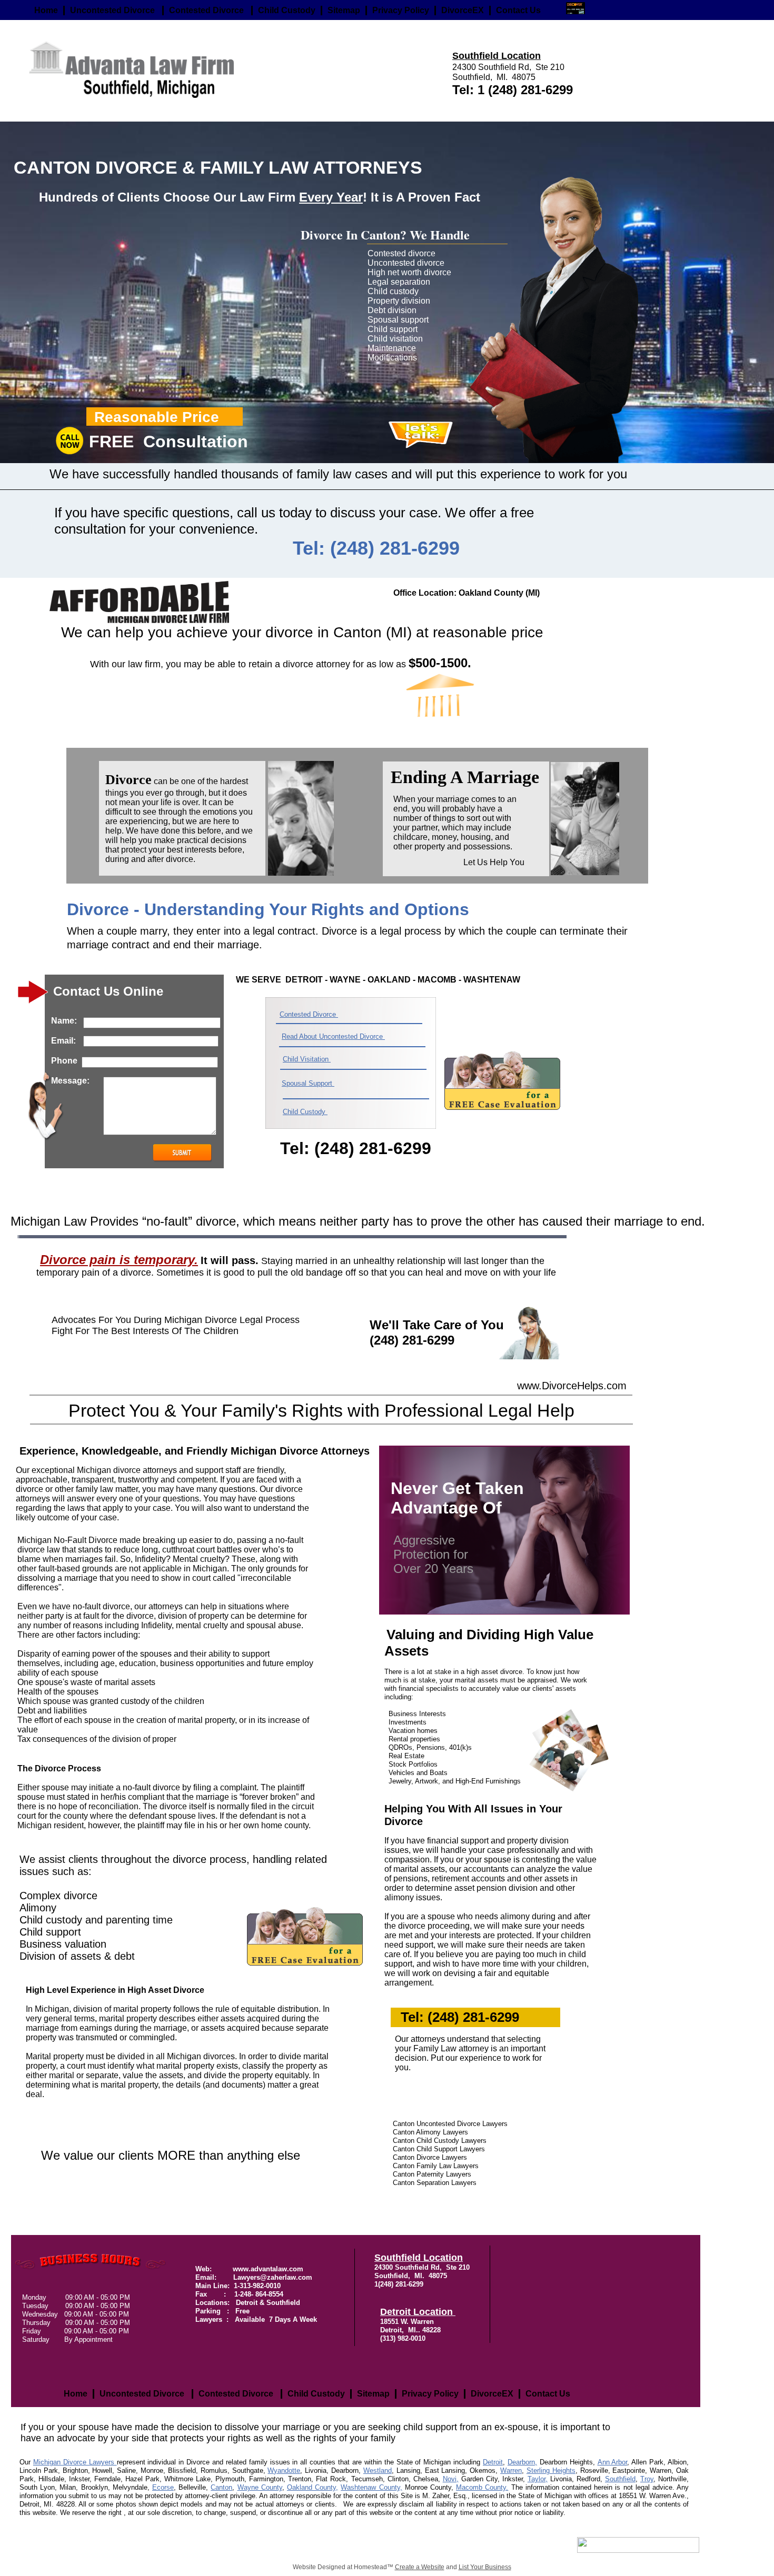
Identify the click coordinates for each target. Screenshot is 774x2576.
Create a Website (420, 2567)
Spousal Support (308, 1083)
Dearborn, (522, 2462)
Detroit (493, 2462)
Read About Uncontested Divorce (333, 1036)
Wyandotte (284, 2470)
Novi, (451, 2479)
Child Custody (305, 1112)
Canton (221, 2487)
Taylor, (538, 2479)
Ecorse (163, 2487)
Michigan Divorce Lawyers (75, 2462)
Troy (647, 2479)
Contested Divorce (309, 1014)
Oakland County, (312, 2487)
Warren (511, 2470)
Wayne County (260, 2487)
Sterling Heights (551, 2470)
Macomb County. (482, 2487)
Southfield (620, 2479)
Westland (378, 2470)
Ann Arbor (613, 2462)
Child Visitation (307, 1059)
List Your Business (485, 2567)
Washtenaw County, (371, 2487)
